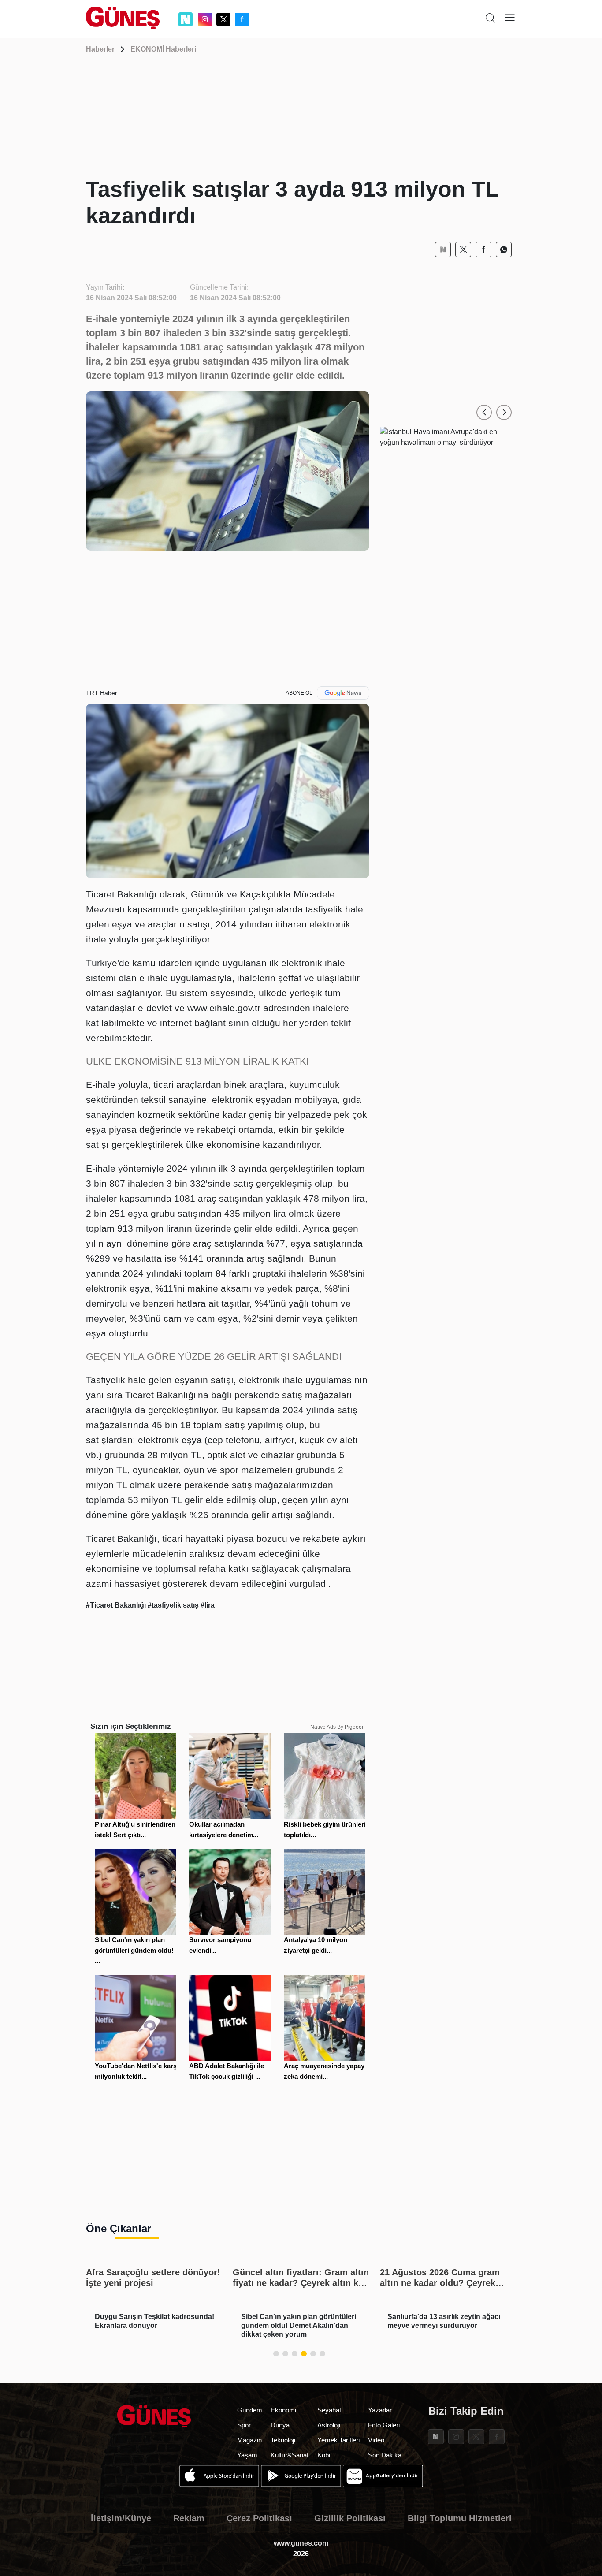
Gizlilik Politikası (350, 2518)
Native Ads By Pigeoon (338, 1727)
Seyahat (329, 2410)
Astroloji (329, 2425)
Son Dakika (385, 2455)
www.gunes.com (301, 2543)
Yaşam (247, 2455)
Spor (244, 2425)
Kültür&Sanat (290, 2455)
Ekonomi (283, 2410)
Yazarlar (380, 2410)
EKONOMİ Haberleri (163, 49)
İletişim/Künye (121, 2518)
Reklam (189, 2518)
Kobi (324, 2455)
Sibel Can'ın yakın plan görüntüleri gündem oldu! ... (134, 1950)
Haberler (100, 49)
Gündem (250, 2410)
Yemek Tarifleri (338, 2440)
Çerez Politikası (259, 2518)
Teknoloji (283, 2440)
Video (376, 2440)
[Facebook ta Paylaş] (483, 249)
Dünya (280, 2425)
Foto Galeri (384, 2425)
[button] (484, 412)
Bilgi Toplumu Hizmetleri (460, 2518)
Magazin (249, 2440)
